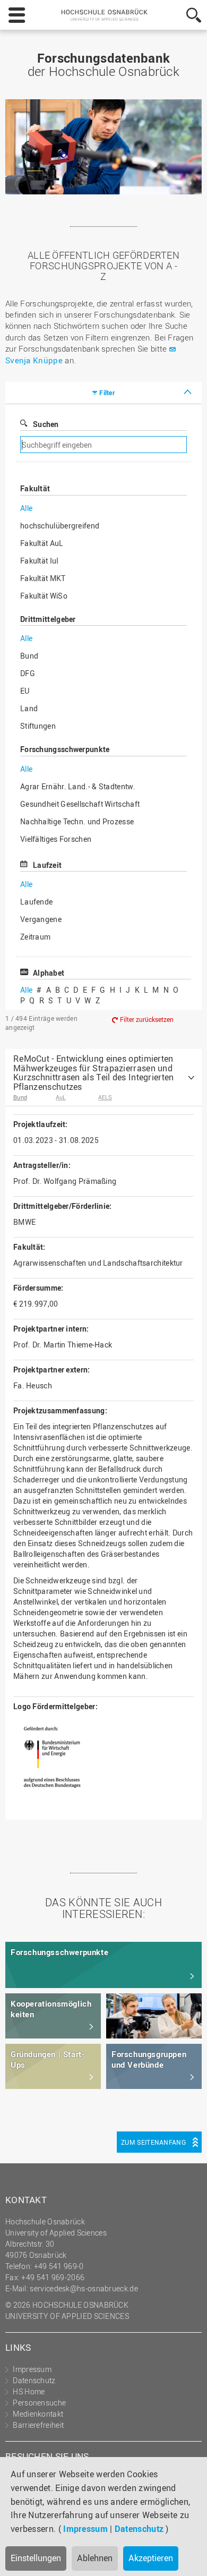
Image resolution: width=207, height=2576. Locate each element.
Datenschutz (139, 2529)
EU (25, 691)
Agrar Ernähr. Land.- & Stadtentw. (78, 786)
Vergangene (41, 919)
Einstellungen (36, 2558)
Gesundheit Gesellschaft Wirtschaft (80, 804)
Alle (26, 508)
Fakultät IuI (40, 561)
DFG (28, 673)
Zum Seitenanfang (153, 2142)
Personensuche (39, 2403)
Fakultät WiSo (44, 596)
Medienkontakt (38, 2414)
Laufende (36, 902)
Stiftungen (38, 726)
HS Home (29, 2391)
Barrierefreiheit (38, 2425)
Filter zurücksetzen (147, 1019)
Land (29, 708)
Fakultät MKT (43, 578)
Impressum (85, 2529)
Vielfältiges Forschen (56, 839)
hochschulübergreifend (60, 526)
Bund (29, 656)
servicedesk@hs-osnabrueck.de (84, 2288)
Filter (107, 393)
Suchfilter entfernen (142, 445)
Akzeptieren (151, 2558)
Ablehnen (95, 2558)
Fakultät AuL (42, 543)
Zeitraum (35, 937)
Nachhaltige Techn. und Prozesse (77, 821)
